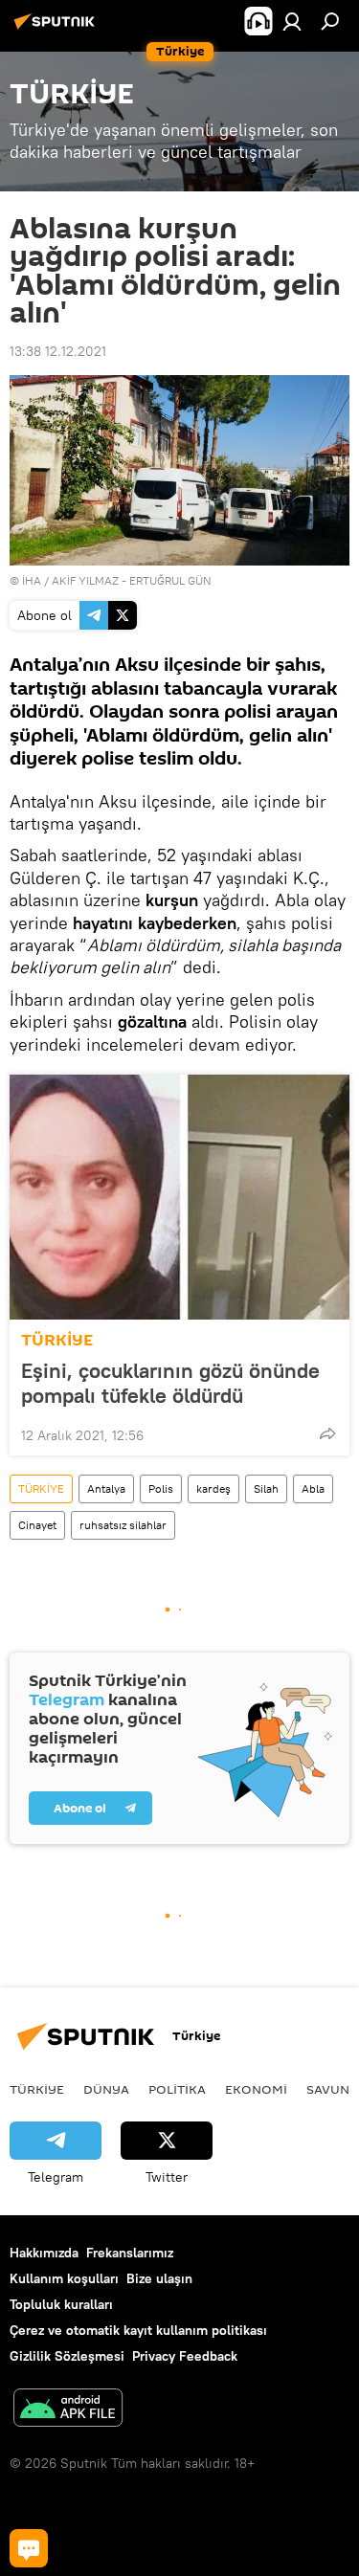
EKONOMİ (256, 2089)
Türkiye (37, 2089)
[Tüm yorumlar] (29, 2548)
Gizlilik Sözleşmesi (67, 2356)
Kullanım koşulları (64, 2278)
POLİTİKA (177, 2089)
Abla (313, 1488)
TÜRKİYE (57, 1340)
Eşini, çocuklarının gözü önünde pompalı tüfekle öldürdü (170, 1383)
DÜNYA (106, 2089)
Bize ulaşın (159, 2278)
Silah (266, 1488)
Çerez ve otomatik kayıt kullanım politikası (138, 2330)
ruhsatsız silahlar (123, 1525)
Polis (161, 1488)
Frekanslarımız (130, 2253)
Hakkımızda (44, 2253)
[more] (327, 1433)
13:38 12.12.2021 (58, 351)
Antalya (106, 1488)
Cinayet (37, 1525)
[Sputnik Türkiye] (57, 29)
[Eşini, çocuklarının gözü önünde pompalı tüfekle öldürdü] (179, 1197)
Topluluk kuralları (61, 2304)
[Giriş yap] (292, 21)
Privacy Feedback (185, 2356)
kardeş (213, 1488)
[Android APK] (68, 2410)
